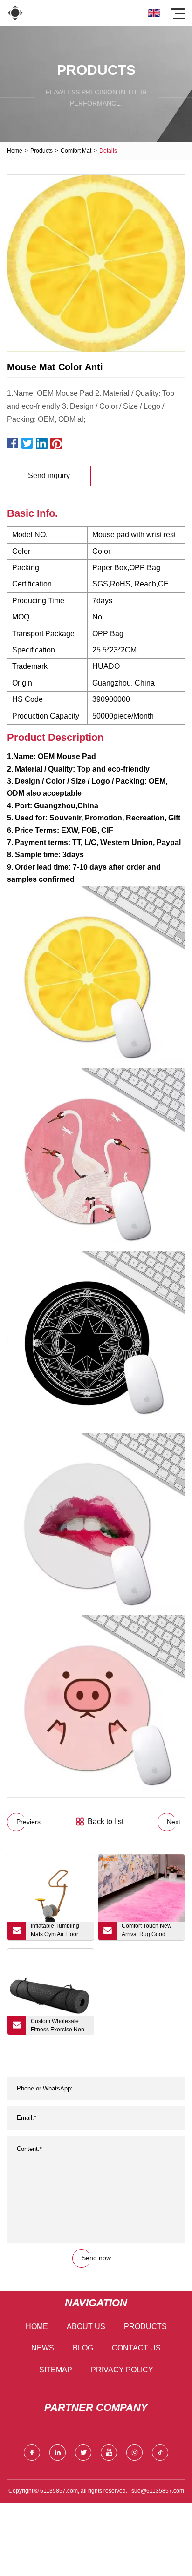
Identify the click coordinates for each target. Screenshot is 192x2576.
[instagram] (134, 2453)
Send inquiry (49, 476)
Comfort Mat (76, 151)
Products (41, 151)
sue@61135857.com (158, 2491)
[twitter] (83, 2453)
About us (86, 2326)
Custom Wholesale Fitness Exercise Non (58, 2025)
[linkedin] (58, 2453)
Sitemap (56, 2370)
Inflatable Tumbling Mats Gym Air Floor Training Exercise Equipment (55, 1931)
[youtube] (109, 2453)
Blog (83, 2348)
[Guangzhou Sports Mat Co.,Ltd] (15, 13)
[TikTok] (160, 2453)
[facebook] (32, 2453)
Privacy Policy (122, 2370)
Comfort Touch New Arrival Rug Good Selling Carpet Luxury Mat (149, 1931)
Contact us (136, 2348)
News (43, 2348)
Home (15, 151)
